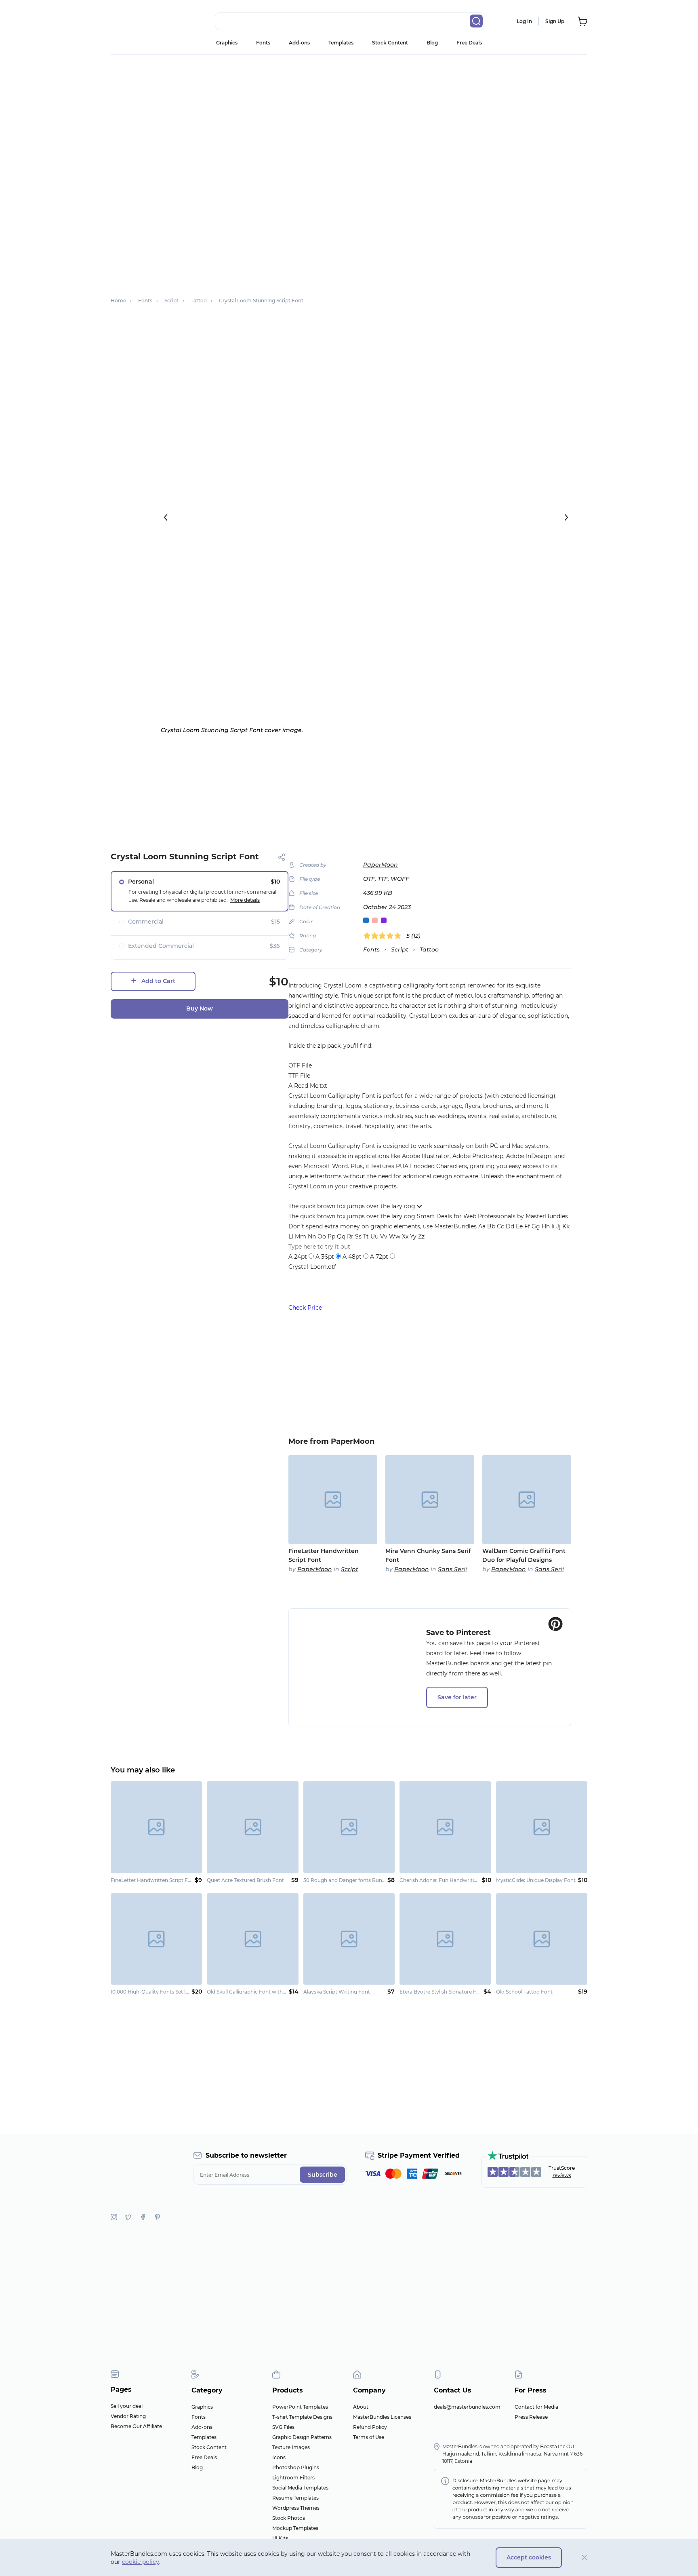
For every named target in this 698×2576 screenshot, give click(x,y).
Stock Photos (289, 2518)
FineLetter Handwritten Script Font (324, 1555)
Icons (279, 2457)
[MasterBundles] (137, 21)
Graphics (227, 43)
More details (245, 900)
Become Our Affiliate (136, 2426)
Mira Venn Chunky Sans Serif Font (428, 1555)
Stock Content (390, 43)
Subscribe (323, 2175)
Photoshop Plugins (296, 2467)
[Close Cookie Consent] (585, 2558)
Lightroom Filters (293, 2478)
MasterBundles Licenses (382, 2417)
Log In (524, 21)
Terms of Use (369, 2437)
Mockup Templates (295, 2528)
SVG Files (283, 2427)
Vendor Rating (128, 2416)
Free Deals (469, 43)
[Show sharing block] (282, 857)
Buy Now (200, 1008)
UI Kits (280, 2538)
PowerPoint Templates (300, 2407)
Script (400, 949)
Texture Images (291, 2447)
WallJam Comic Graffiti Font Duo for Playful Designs (524, 1555)
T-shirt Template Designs (302, 2417)
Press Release (531, 2417)
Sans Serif (453, 1569)
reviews (562, 2175)
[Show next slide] (566, 517)
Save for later (457, 1697)
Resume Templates (295, 2498)
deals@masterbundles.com (467, 2407)
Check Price (305, 1308)
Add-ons (299, 43)
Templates (341, 43)
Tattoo (429, 949)
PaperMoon (381, 865)
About (361, 2407)
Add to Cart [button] (158, 981)
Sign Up (555, 21)
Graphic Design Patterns (302, 2437)
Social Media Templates (300, 2488)
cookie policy (141, 2562)
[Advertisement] (349, 115)
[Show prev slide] (166, 517)
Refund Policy (370, 2427)
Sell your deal (127, 2406)
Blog (432, 43)
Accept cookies (529, 2557)
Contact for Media (536, 2407)
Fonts (263, 43)
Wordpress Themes (296, 2508)
